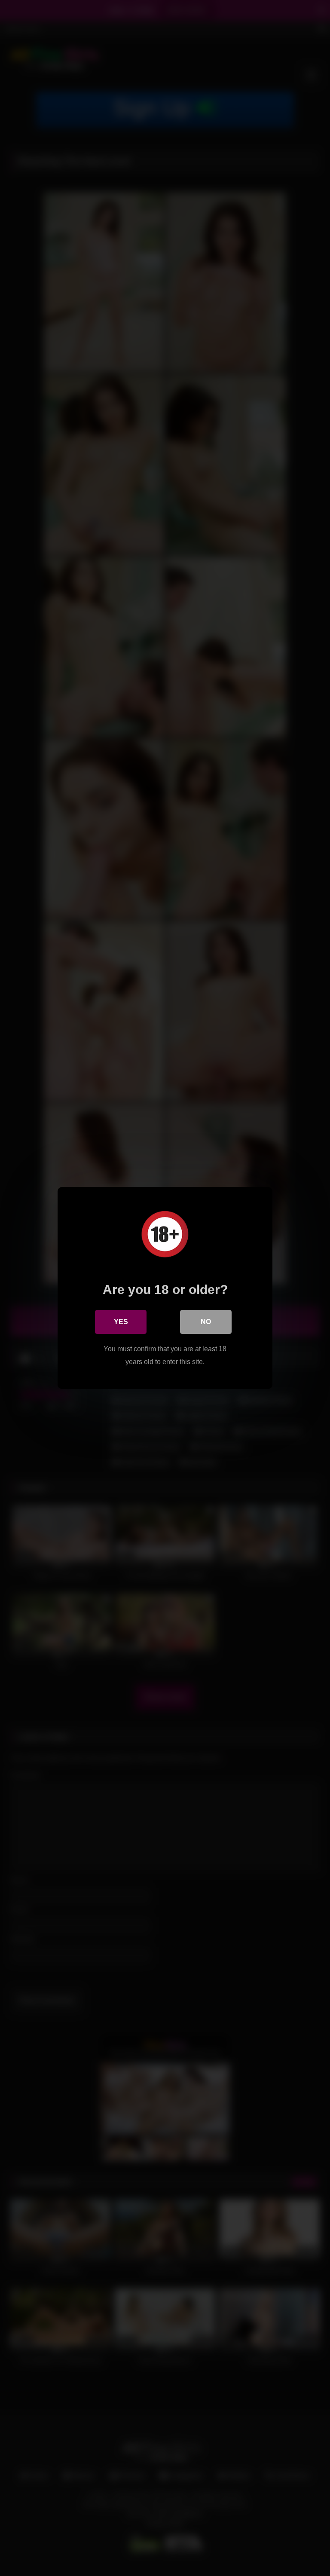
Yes (121, 1322)
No (206, 1322)
